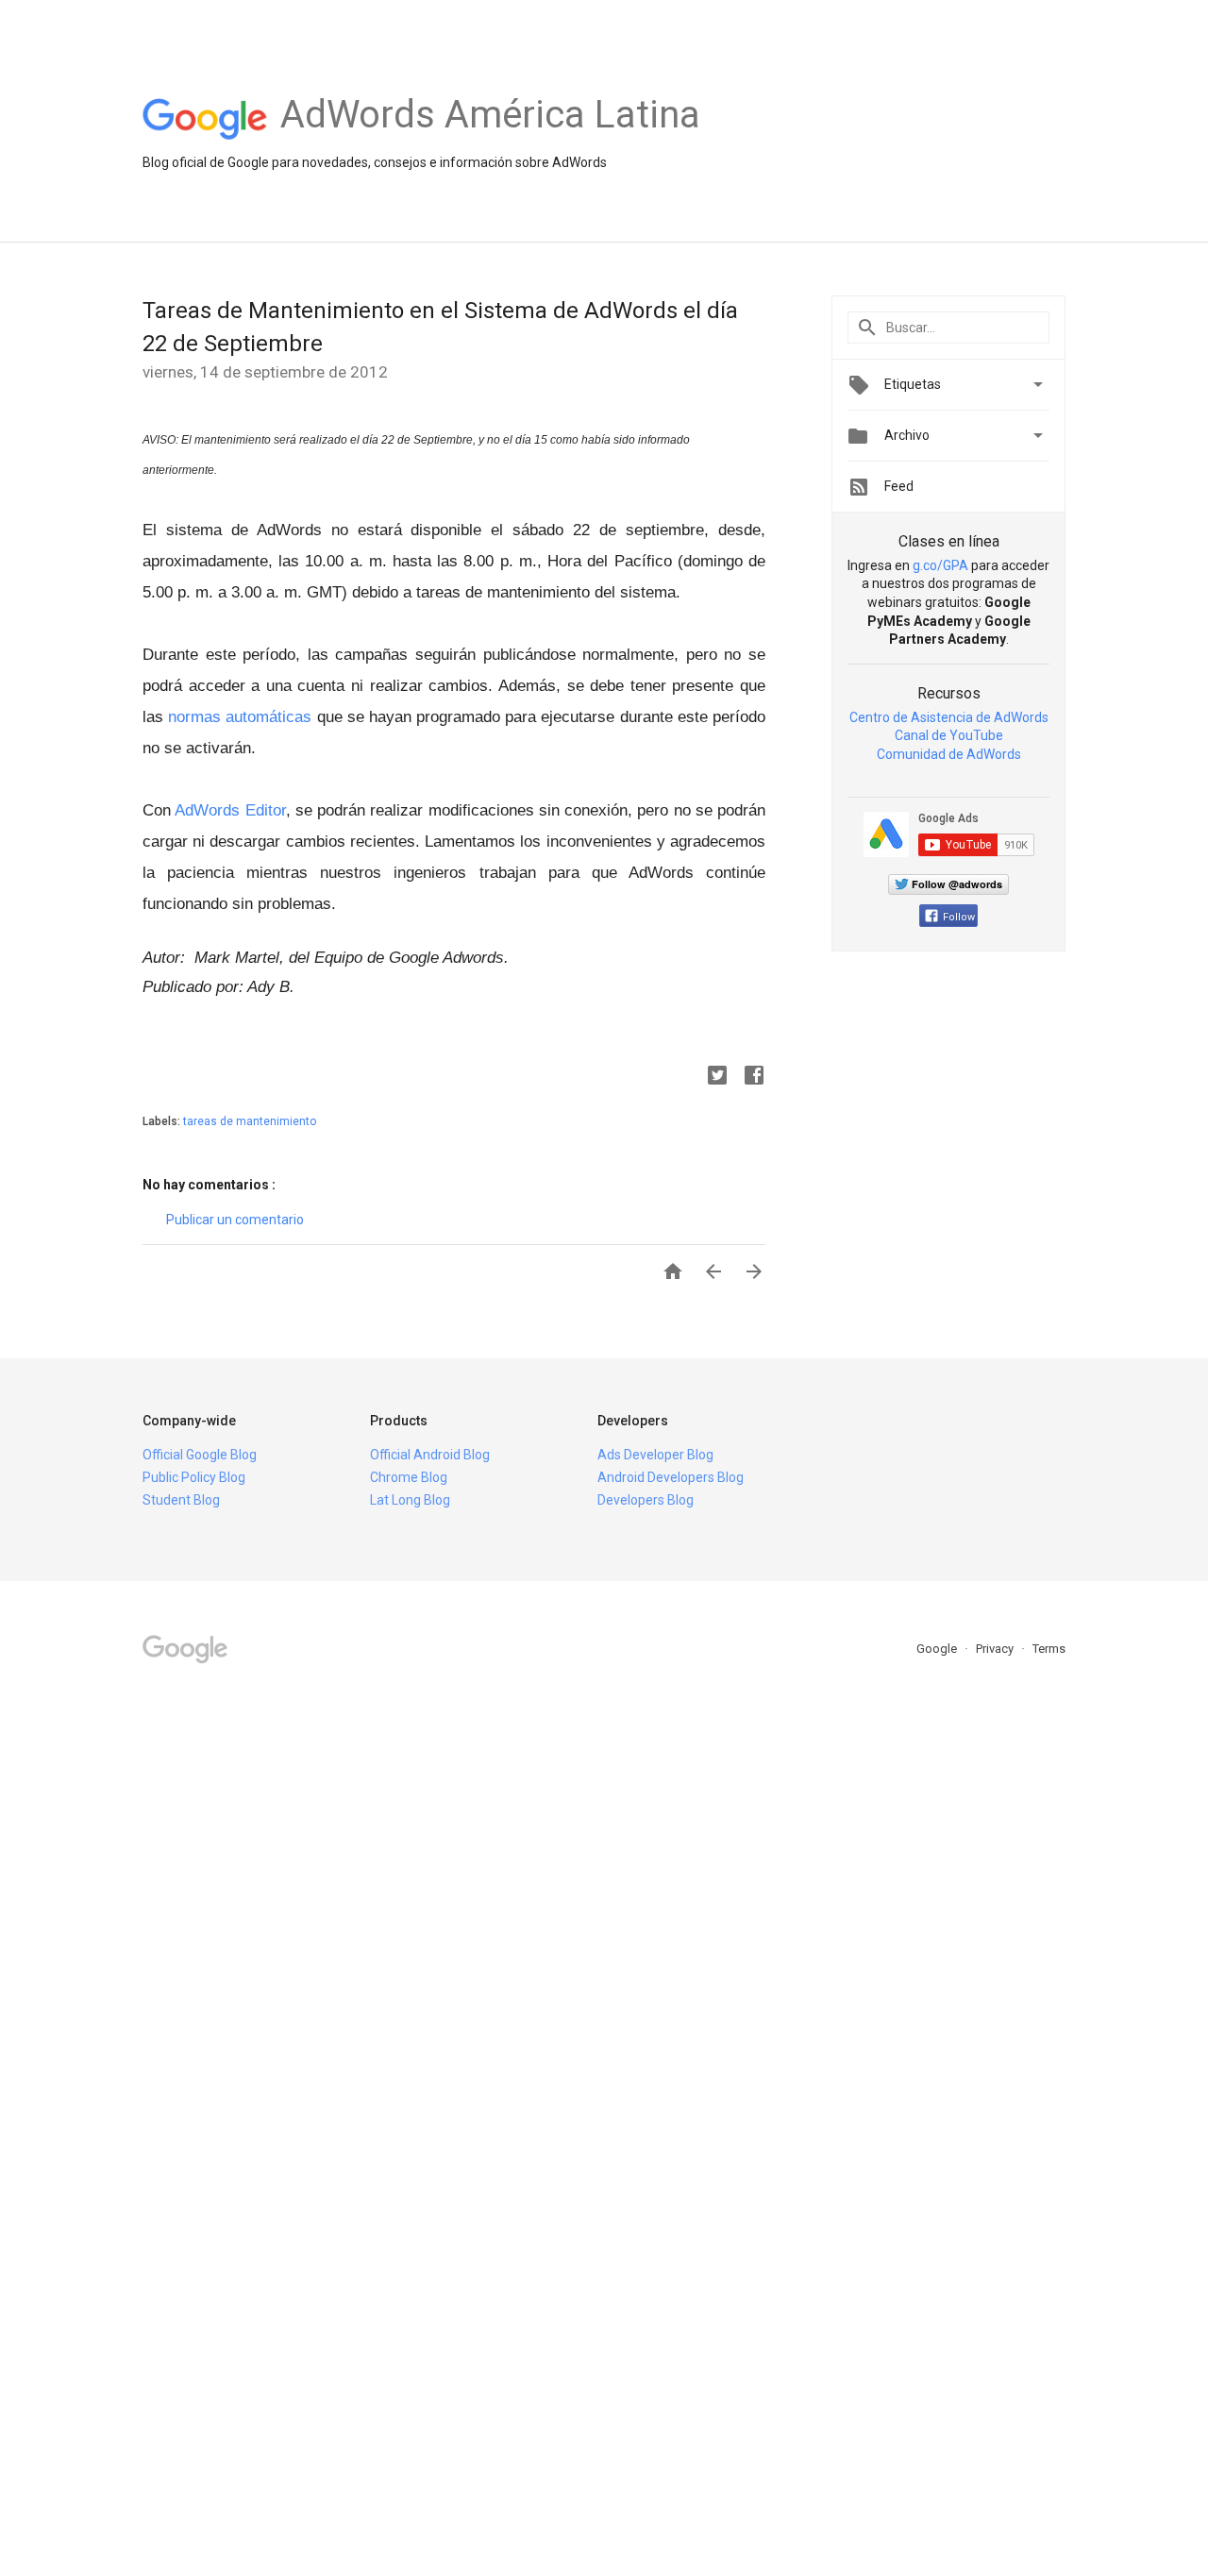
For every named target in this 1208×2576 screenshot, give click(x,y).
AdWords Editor (230, 810)
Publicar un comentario (235, 1220)
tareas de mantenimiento (250, 1121)
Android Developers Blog (671, 1477)
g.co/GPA (940, 565)
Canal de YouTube (949, 735)
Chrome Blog (409, 1477)
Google (938, 1649)
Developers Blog (646, 1500)
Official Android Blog (430, 1455)
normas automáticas (240, 717)
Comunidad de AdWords (949, 754)
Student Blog (181, 1500)
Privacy (996, 1649)
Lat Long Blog (410, 1500)
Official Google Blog (200, 1455)
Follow (959, 917)
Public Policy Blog (194, 1477)
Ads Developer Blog (655, 1455)
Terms (1049, 1649)
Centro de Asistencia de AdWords (949, 717)
